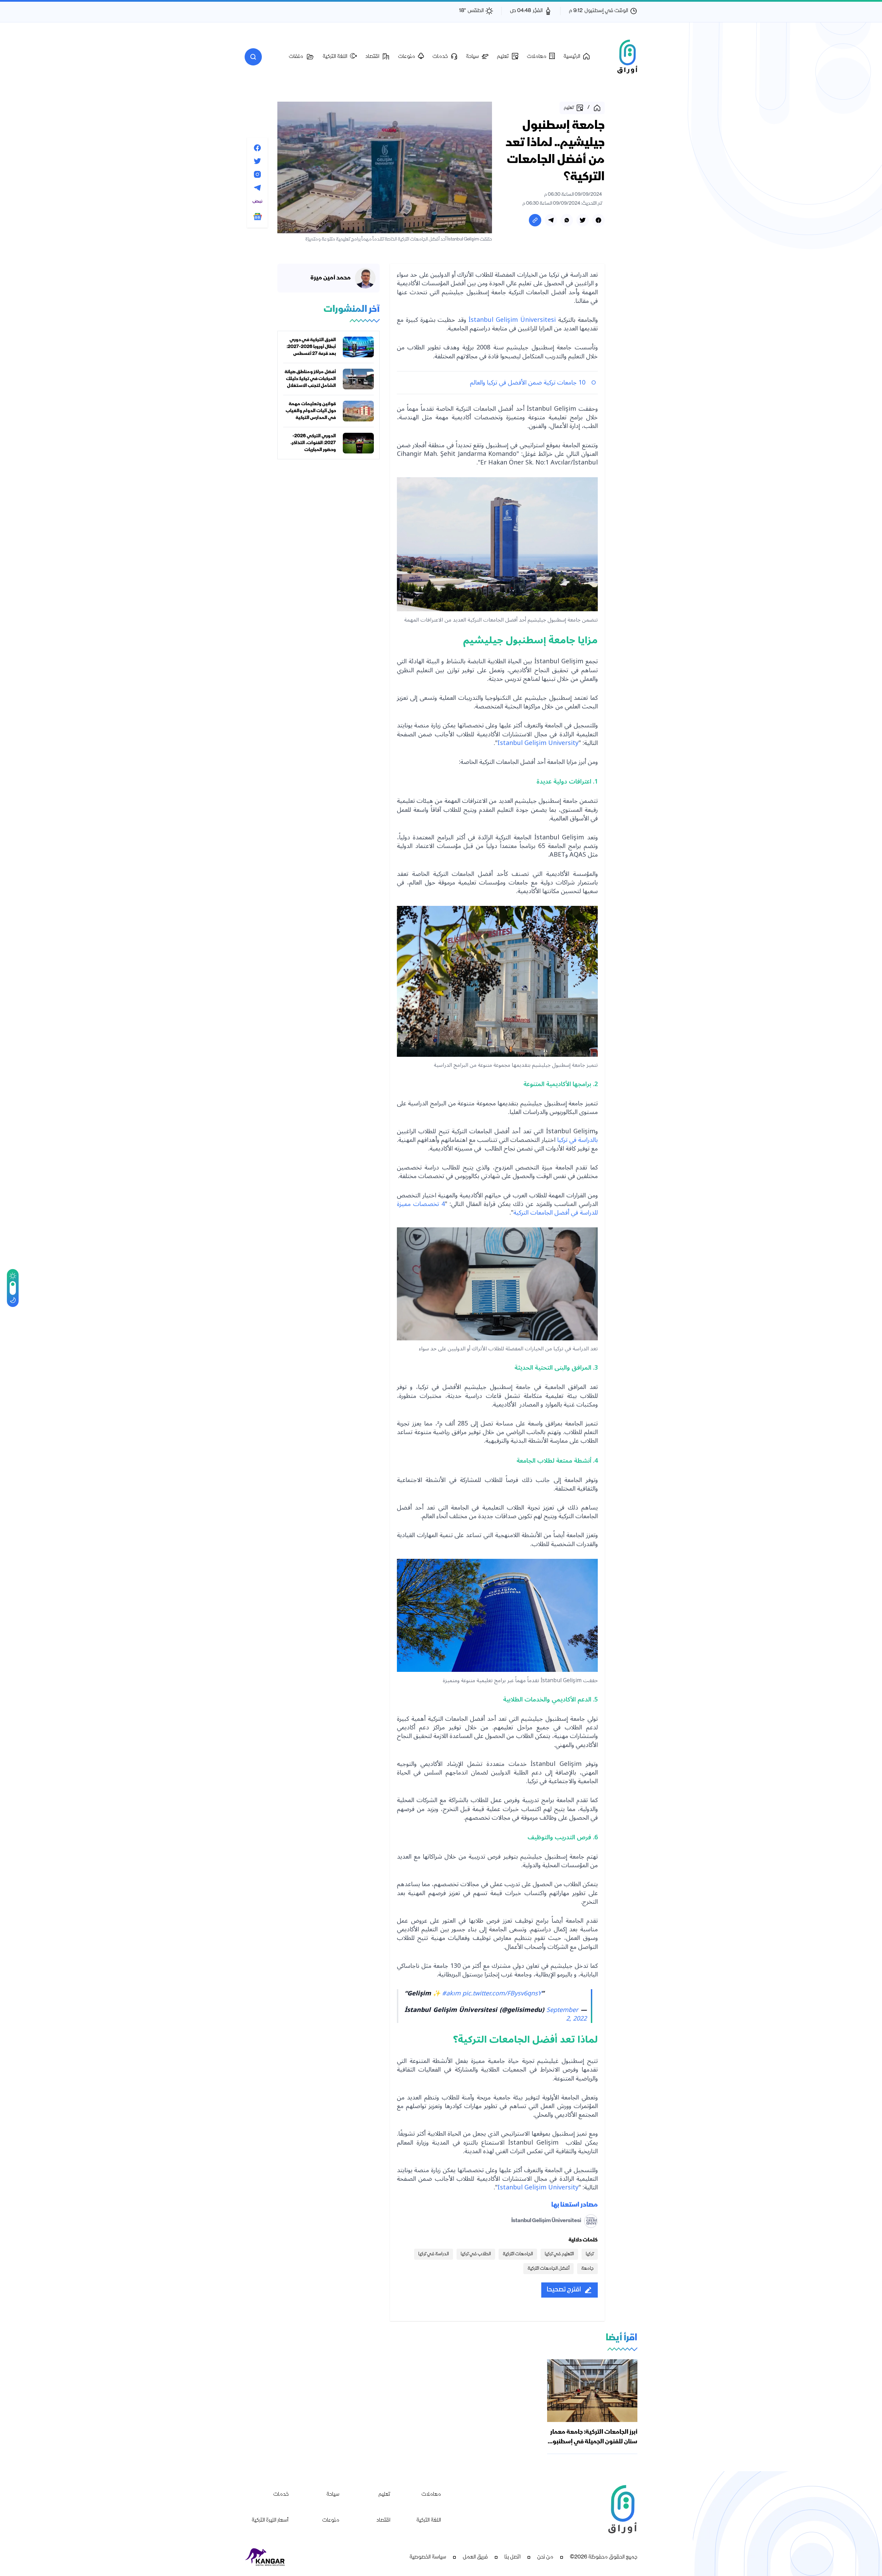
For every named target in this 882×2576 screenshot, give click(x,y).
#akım (451, 1993)
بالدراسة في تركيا (577, 1140)
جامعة (587, 2269)
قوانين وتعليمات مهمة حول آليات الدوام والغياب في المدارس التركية (311, 411)
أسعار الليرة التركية (270, 2521)
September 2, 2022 (567, 2014)
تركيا (590, 2254)
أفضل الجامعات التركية (548, 2269)
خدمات (281, 2495)
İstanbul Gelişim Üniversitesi (512, 320)
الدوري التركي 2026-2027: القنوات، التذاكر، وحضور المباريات (313, 443)
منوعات (331, 2521)
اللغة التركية (429, 2521)
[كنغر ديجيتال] (265, 2557)
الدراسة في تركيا (434, 2254)
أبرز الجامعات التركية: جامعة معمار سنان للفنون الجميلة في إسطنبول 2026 (593, 2442)
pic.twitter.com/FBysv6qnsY (502, 1993)
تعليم (384, 2495)
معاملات (431, 2495)
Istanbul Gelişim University (538, 743)
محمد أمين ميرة (331, 278)
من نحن (545, 2557)
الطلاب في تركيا (476, 2254)
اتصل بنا (512, 2557)
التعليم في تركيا (559, 2254)
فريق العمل (475, 2557)
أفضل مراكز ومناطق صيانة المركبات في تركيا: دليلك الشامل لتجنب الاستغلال (310, 379)
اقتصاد (383, 2521)
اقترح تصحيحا (564, 2290)
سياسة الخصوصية (428, 2557)
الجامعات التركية (518, 2254)
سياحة (333, 2495)
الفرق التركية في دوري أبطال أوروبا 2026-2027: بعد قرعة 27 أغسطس (311, 347)
